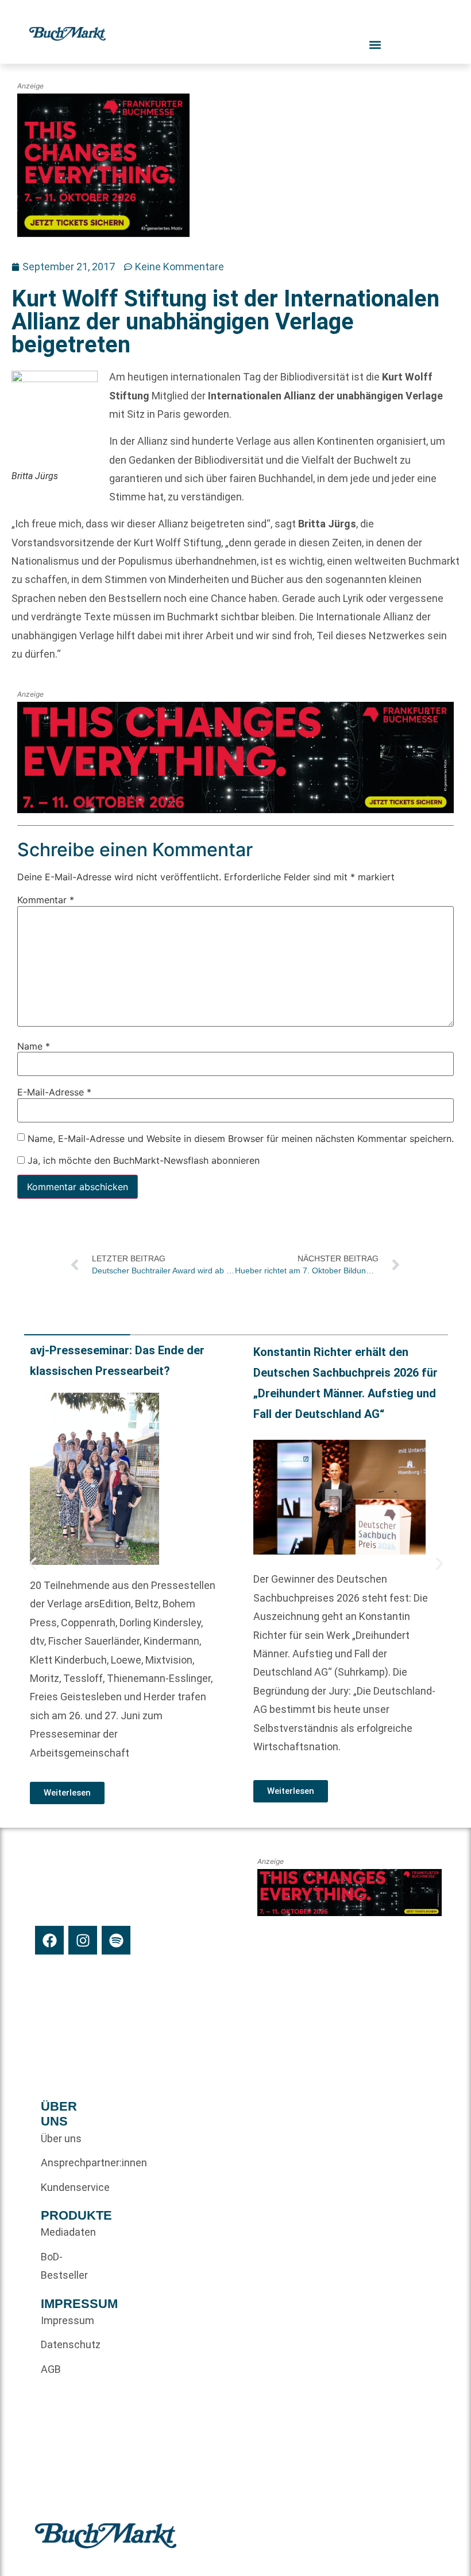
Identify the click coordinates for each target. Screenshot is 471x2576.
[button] (33, 1564)
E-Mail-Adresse (54, 1092)
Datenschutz (62, 2344)
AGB (51, 2369)
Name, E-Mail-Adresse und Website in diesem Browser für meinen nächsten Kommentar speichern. (241, 1138)
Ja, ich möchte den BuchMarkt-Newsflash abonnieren (142, 1160)
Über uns (61, 2138)
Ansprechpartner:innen (62, 2163)
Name (34, 1046)
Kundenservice (62, 2187)
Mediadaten (62, 2232)
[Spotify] (116, 1940)
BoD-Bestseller (62, 2266)
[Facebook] (49, 1940)
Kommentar (46, 900)
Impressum (62, 2320)
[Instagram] (83, 1940)
